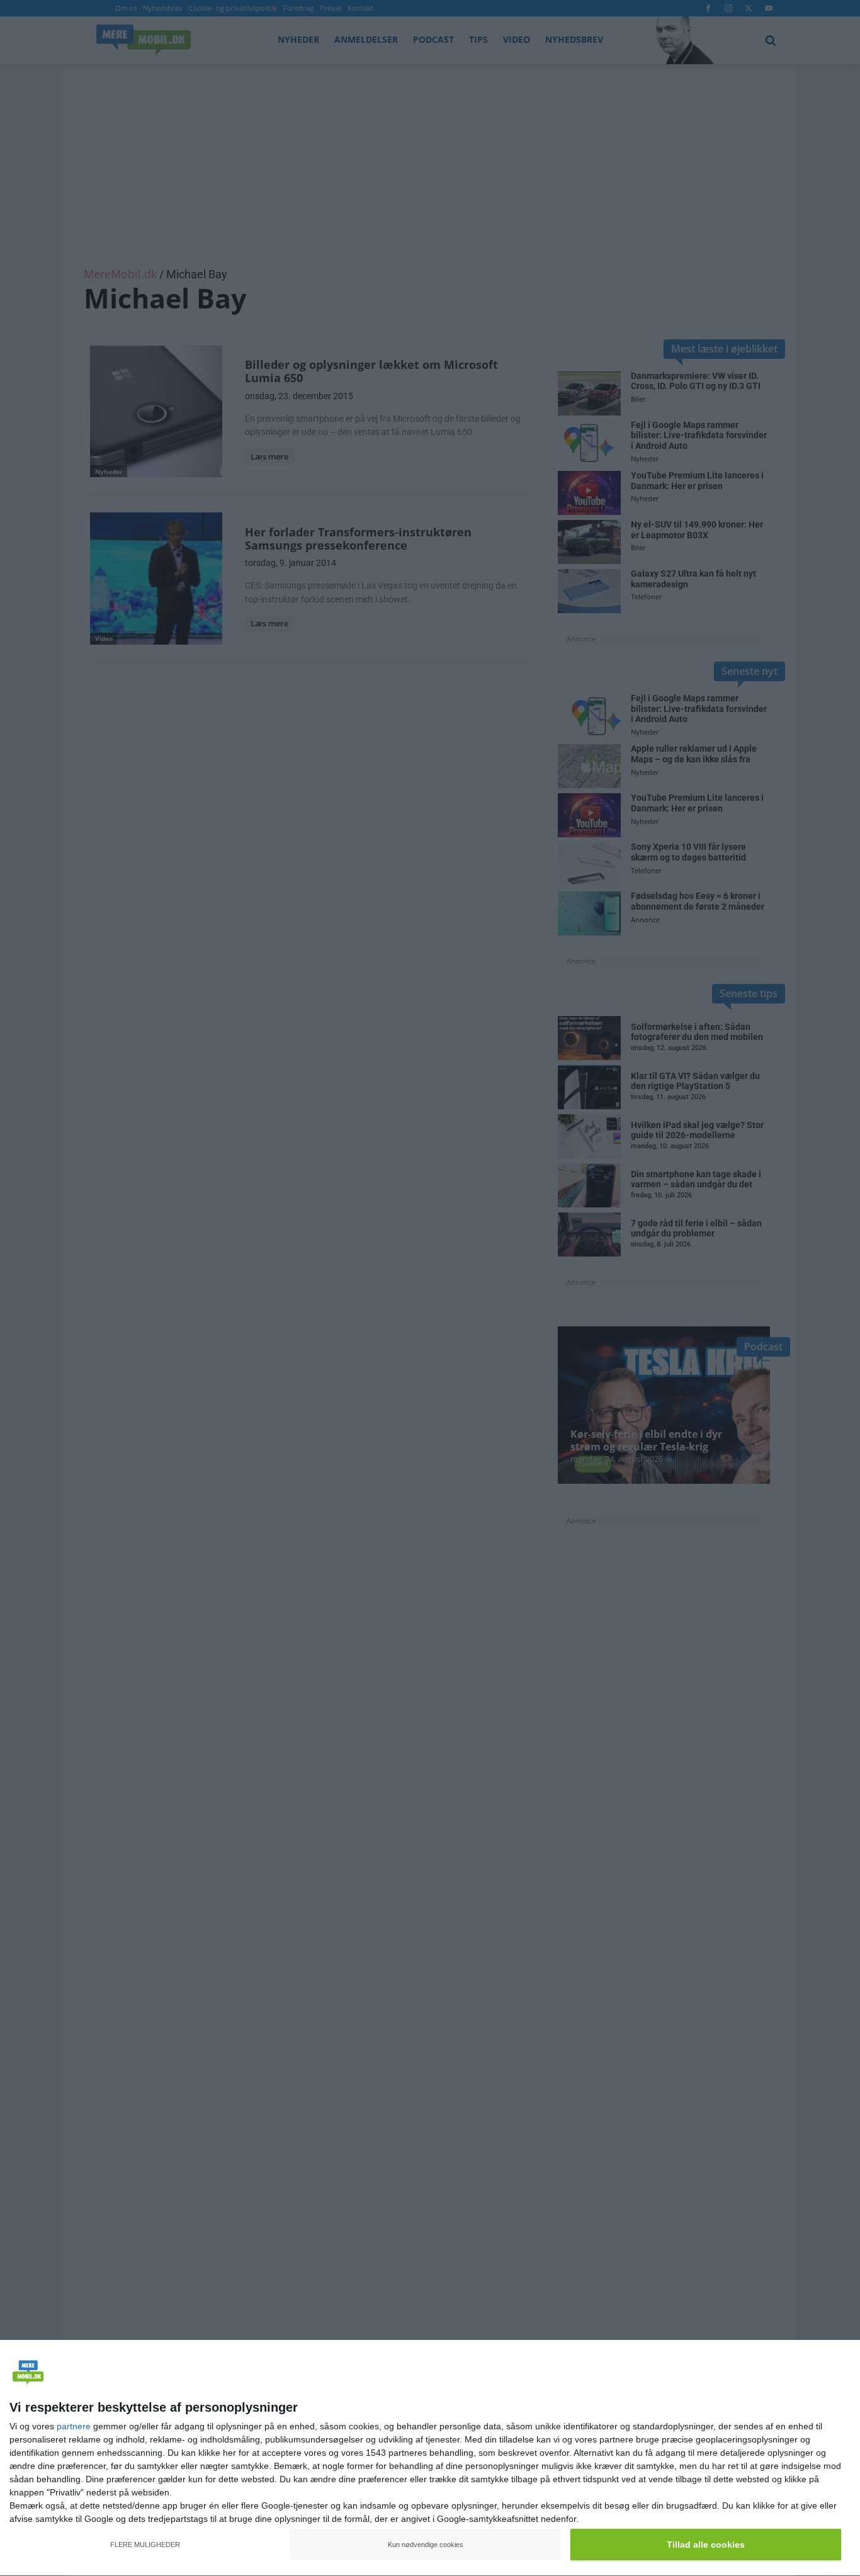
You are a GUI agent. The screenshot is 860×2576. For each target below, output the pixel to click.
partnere (74, 2426)
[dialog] (430, 2458)
